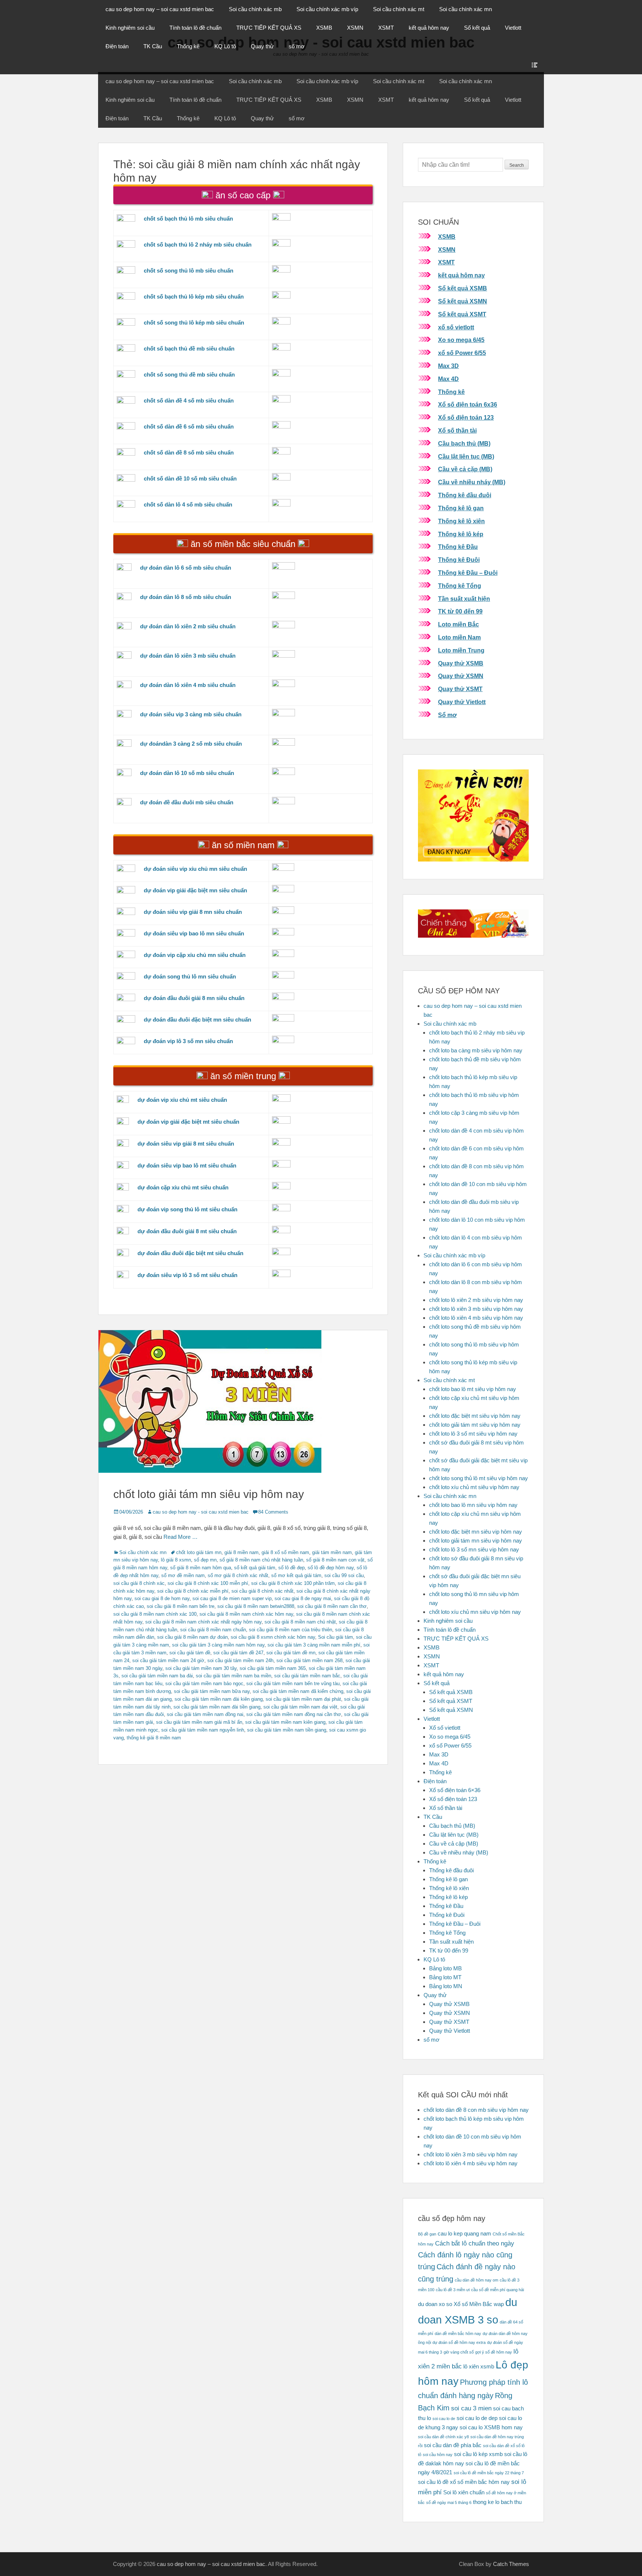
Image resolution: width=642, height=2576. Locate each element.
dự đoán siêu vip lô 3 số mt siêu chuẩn (187, 1275)
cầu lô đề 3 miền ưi (453, 2290)
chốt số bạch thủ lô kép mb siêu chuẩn (194, 297)
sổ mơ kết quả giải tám (296, 1575)
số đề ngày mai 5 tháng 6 (449, 2502)
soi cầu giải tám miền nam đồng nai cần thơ (294, 1714)
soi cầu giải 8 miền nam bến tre (181, 1606)
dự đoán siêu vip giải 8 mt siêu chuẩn (186, 1144)
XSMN (355, 28)
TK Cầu (153, 46)
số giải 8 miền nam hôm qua (201, 1568)
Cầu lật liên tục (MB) (466, 457)
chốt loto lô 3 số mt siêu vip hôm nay (473, 1434)
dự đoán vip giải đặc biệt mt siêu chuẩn (188, 1122)
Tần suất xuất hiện (464, 599)
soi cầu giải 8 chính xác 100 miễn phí (208, 1583)
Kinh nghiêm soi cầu (130, 28)
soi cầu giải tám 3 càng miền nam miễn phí (314, 1645)
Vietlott (513, 28)
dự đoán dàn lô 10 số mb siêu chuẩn (187, 773)
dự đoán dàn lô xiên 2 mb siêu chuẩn (188, 626)
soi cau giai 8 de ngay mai (303, 1598)
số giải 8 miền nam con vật (335, 1560)
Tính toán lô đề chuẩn (195, 28)
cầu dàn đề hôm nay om (476, 2280)
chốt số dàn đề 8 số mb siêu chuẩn (189, 452)
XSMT (386, 28)
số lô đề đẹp (291, 1568)
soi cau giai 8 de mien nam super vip (232, 1598)
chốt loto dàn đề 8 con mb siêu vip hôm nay (476, 2110)
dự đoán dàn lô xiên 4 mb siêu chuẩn (188, 685)
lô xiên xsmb (479, 2367)
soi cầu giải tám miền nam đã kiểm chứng (298, 1691)
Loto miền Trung (461, 650)
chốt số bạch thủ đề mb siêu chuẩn (189, 349)
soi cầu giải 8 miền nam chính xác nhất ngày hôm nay (203, 1622)
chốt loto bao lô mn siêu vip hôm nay (473, 1505)
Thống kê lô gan (461, 508)
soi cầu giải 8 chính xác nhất (262, 1591)
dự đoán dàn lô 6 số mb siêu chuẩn (186, 568)
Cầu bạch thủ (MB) (464, 444)
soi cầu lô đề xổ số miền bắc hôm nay (464, 2482)
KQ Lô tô (225, 46)
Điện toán (117, 46)
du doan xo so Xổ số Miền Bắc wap (461, 2304)
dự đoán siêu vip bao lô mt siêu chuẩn (187, 1165)
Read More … (181, 1537)
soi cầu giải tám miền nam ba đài (157, 1676)
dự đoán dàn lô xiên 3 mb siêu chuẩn (188, 656)
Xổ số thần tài (457, 431)
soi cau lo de (444, 2419)
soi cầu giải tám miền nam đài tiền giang (217, 1707)
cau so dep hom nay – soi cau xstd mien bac (160, 9)
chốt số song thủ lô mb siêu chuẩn (189, 271)
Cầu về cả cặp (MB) (465, 469)
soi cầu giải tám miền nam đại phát (303, 1699)
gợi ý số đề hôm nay (494, 2352)
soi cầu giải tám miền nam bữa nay (212, 1691)
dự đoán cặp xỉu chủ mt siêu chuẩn (183, 1187)
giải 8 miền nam (241, 1552)
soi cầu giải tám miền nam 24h (240, 1660)
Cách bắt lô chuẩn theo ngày (475, 2243)
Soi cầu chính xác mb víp (327, 9)
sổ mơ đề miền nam (183, 1575)
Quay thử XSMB (461, 663)
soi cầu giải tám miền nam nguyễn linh (203, 1730)
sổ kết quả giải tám (255, 1568)
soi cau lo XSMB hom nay (491, 2427)
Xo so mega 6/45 (461, 340)
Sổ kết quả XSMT (462, 314)
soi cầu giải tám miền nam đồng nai (205, 1714)
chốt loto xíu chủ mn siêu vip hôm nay (475, 1612)
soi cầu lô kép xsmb (478, 2454)
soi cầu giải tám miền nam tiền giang (287, 1730)
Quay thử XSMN (461, 676)
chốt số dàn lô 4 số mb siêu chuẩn (188, 504)
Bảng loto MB (445, 1968)
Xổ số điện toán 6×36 (455, 1790)
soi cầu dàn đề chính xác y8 (443, 2437)
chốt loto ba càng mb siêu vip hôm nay (476, 1050)
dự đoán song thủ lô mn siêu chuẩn (190, 976)
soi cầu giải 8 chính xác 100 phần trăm (293, 1583)
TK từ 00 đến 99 (460, 611)
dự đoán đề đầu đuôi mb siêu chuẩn (187, 802)
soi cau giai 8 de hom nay (162, 1598)
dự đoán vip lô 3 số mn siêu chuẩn (188, 1041)
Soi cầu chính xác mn (466, 9)
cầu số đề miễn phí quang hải (497, 2290)
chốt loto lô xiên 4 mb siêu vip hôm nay (476, 1318)
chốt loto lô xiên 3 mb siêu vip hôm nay (476, 1309)
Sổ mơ (447, 715)
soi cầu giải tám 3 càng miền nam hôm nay (218, 1645)
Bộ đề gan (427, 2234)
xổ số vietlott (456, 327)
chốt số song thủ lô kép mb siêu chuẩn (194, 323)
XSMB (324, 28)
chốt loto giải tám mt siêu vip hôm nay (475, 1425)
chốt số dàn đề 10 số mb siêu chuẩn (190, 478)
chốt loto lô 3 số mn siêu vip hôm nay (474, 1549)
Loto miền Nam (459, 637)
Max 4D (448, 379)
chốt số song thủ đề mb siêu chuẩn (189, 374)
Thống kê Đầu (458, 547)
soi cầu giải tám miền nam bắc (307, 1676)
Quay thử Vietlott (462, 702)
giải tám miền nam (332, 1552)
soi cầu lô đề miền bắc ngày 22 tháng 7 (489, 2473)
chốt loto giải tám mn (199, 1552)
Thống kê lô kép (461, 534)
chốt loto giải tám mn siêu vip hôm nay (209, 1494)
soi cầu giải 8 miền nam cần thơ (332, 1606)
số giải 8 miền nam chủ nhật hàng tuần (261, 1560)
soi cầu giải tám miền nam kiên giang (285, 1722)
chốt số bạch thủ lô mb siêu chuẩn (188, 219)
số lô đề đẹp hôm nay (331, 1568)
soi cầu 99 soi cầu (344, 1575)
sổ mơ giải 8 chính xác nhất (238, 1575)
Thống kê (188, 46)
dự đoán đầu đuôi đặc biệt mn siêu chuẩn (197, 1020)
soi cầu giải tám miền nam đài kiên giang (219, 1699)
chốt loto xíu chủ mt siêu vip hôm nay (474, 1487)
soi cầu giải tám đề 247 (238, 1653)
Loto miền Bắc (458, 624)
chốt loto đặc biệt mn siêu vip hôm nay (476, 1532)
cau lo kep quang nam (464, 2234)
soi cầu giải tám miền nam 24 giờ (168, 1660)
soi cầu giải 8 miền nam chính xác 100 (155, 1614)
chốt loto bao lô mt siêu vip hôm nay (473, 1389)
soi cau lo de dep (477, 2418)
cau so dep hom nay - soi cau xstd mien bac (201, 1512)
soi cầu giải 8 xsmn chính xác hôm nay (273, 1637)
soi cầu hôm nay (438, 2455)
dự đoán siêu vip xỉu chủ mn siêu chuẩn (195, 869)
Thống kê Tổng (460, 586)
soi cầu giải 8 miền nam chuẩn (213, 1630)
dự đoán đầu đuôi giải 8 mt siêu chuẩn (187, 1231)
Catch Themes (511, 2564)
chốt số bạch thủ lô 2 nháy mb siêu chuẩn (198, 245)
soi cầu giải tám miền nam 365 (273, 1668)
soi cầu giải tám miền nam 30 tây (201, 1668)
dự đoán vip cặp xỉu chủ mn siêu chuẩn (195, 955)
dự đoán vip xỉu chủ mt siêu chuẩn (182, 1100)
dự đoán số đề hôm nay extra (459, 2342)
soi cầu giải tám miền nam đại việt (300, 1707)
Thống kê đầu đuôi (465, 495)
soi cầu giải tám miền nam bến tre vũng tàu (293, 1683)
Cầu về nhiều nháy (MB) (472, 482)
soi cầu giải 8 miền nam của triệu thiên (291, 1630)
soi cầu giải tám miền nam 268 (309, 1660)
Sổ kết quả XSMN (463, 301)
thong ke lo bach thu (497, 2502)
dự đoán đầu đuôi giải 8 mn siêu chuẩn (194, 998)
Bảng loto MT (445, 1977)
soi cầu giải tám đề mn (291, 1653)
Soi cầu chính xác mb (255, 9)
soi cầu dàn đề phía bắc (453, 2445)
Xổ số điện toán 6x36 (468, 405)
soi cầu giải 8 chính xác (139, 1583)
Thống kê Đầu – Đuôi (468, 573)
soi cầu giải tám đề (190, 1653)
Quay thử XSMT (460, 689)
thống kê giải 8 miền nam (154, 1738)
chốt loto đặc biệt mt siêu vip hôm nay (475, 1416)
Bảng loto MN (446, 1986)
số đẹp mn (205, 1560)
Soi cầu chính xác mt (399, 9)
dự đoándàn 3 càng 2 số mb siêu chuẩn (191, 744)
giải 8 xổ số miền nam (285, 1552)
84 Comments (273, 1512)
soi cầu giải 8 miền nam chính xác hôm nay (246, 1614)
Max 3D (448, 366)
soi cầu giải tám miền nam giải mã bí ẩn (199, 1722)
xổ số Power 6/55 (462, 353)
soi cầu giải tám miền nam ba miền (234, 1676)
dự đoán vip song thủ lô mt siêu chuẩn (187, 1209)
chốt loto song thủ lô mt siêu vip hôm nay (479, 1478)
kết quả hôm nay (429, 28)
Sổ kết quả (477, 28)
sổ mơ (297, 46)
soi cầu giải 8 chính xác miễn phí (193, 1591)
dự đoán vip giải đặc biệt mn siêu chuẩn (195, 890)
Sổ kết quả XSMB (463, 288)
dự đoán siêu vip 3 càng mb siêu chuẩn (191, 714)
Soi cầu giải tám (335, 1637)
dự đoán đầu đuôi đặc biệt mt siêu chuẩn (190, 1253)
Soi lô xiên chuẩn (464, 2492)
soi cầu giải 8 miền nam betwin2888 (256, 1606)
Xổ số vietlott (445, 1728)
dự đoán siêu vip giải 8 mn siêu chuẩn (193, 912)
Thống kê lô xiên (461, 521)
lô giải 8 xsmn (176, 1560)
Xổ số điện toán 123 (466, 418)
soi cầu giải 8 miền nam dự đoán (192, 1637)
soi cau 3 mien (471, 2408)
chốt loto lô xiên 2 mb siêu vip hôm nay (476, 1300)
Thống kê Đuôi (459, 560)
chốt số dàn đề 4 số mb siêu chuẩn (189, 400)
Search (517, 165)
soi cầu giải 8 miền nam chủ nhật (300, 1622)
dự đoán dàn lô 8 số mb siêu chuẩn (186, 597)
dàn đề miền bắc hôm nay (458, 2334)
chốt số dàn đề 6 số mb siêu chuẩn (189, 426)
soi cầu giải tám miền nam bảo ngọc (204, 1683)
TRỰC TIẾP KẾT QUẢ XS (269, 28)
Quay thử (262, 46)
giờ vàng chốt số (459, 2352)
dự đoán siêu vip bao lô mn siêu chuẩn (194, 933)
